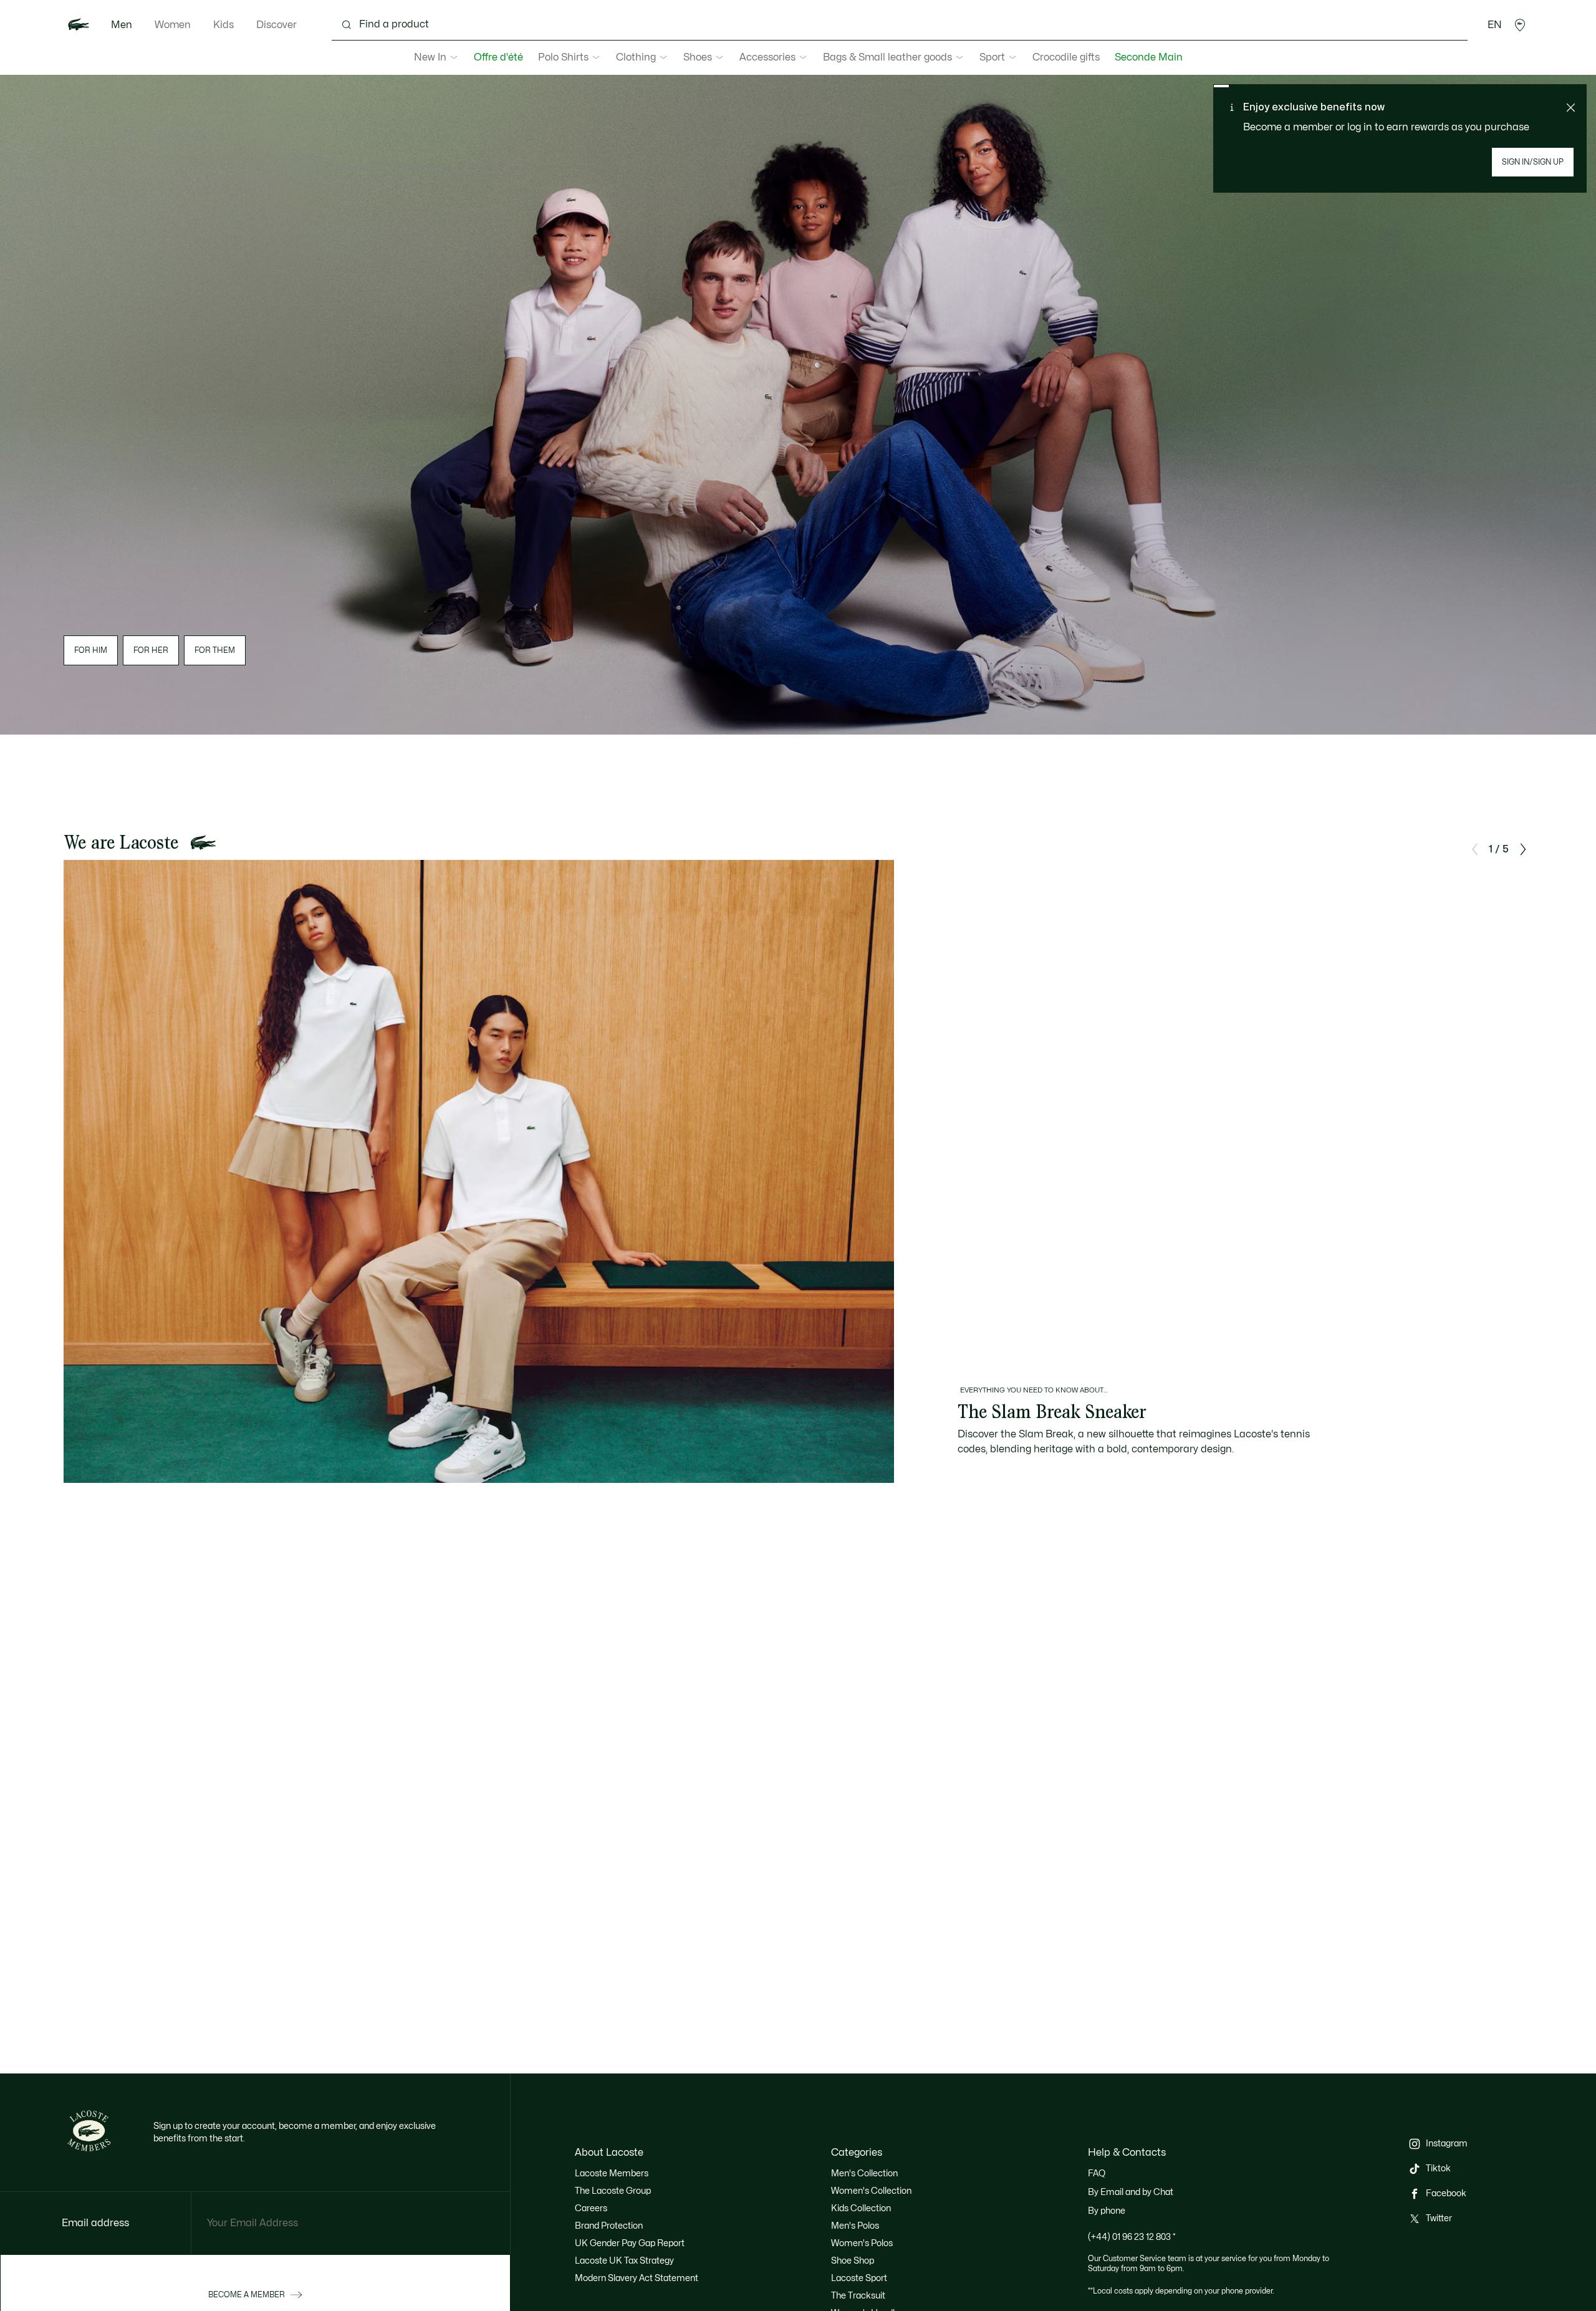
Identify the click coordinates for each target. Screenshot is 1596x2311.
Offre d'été (498, 57)
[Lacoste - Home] (79, 25)
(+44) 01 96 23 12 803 (1132, 2237)
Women (173, 25)
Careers (591, 2208)
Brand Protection (609, 2226)
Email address (95, 2223)
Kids (224, 25)
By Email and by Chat (1131, 2192)
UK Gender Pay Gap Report (630, 2243)
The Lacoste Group (613, 2191)
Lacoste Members (612, 2173)
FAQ (1097, 2173)
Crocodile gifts (1066, 57)
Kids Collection (861, 2208)
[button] (1520, 25)
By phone (1107, 2211)
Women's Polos (862, 2243)
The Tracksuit (858, 2296)
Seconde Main (1149, 57)
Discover (276, 25)
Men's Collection (864, 2173)
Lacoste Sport (859, 2278)
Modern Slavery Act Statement (637, 2278)
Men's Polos (855, 2226)
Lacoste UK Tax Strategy (624, 2261)
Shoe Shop (853, 2261)
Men (122, 25)
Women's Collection (871, 2191)
